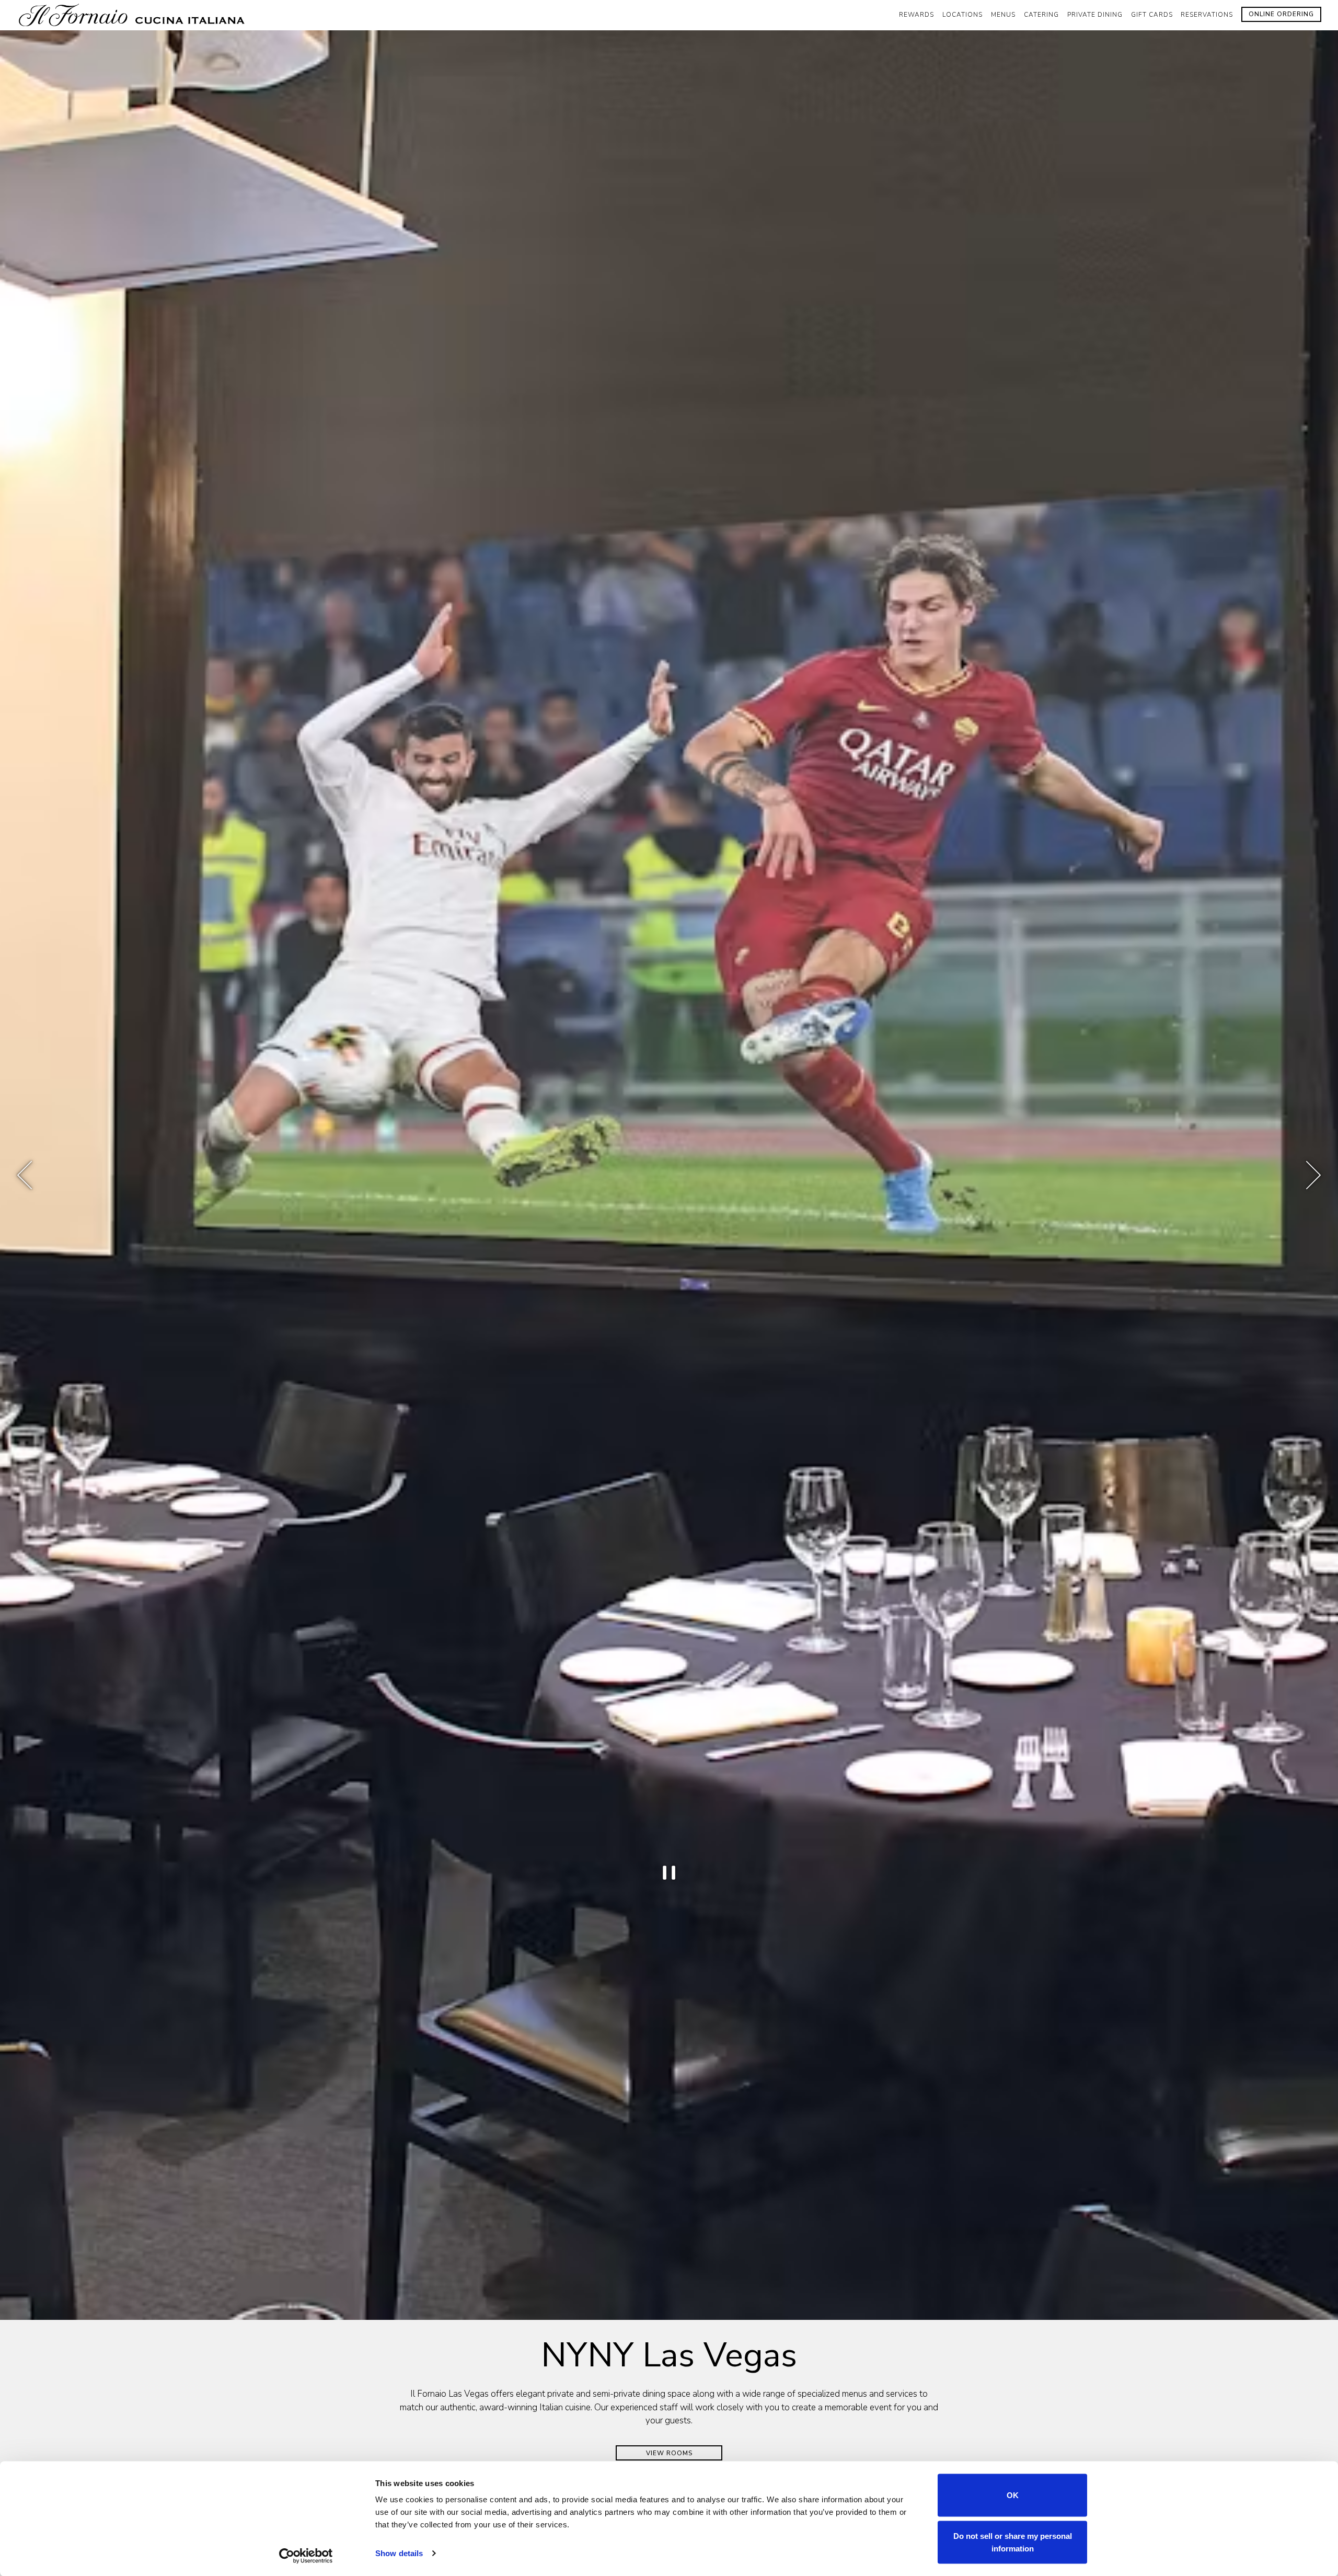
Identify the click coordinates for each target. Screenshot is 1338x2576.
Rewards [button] (916, 15)
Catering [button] (1041, 15)
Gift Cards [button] (1152, 15)
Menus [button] (1003, 15)
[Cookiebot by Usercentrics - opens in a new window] (306, 2556)
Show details (399, 2553)
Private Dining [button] (1095, 15)
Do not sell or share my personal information (1013, 2542)
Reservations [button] (1207, 15)
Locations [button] (962, 15)
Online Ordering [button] (1281, 14)
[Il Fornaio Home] (134, 15)
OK (1013, 2495)
